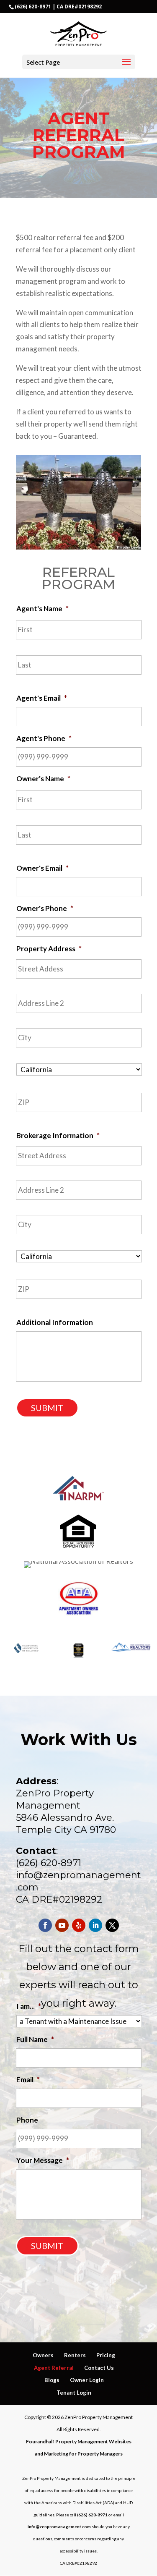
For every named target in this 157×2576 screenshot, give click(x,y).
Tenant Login (74, 2393)
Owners (43, 2355)
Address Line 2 (39, 1019)
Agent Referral (54, 2368)
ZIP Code (30, 1118)
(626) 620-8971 (33, 7)
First (24, 645)
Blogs (52, 2380)
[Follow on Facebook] (45, 1925)
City (23, 1053)
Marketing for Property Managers (83, 2454)
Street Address (40, 984)
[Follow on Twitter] (112, 1925)
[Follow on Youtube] (62, 1925)
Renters (75, 2355)
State (25, 1083)
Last (23, 680)
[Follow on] (79, 1925)
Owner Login (87, 2380)
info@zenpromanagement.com (59, 2526)
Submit (47, 1408)
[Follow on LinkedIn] (95, 1925)
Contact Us (99, 2368)
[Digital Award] (78, 1656)
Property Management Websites (93, 2441)
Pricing (106, 2355)
